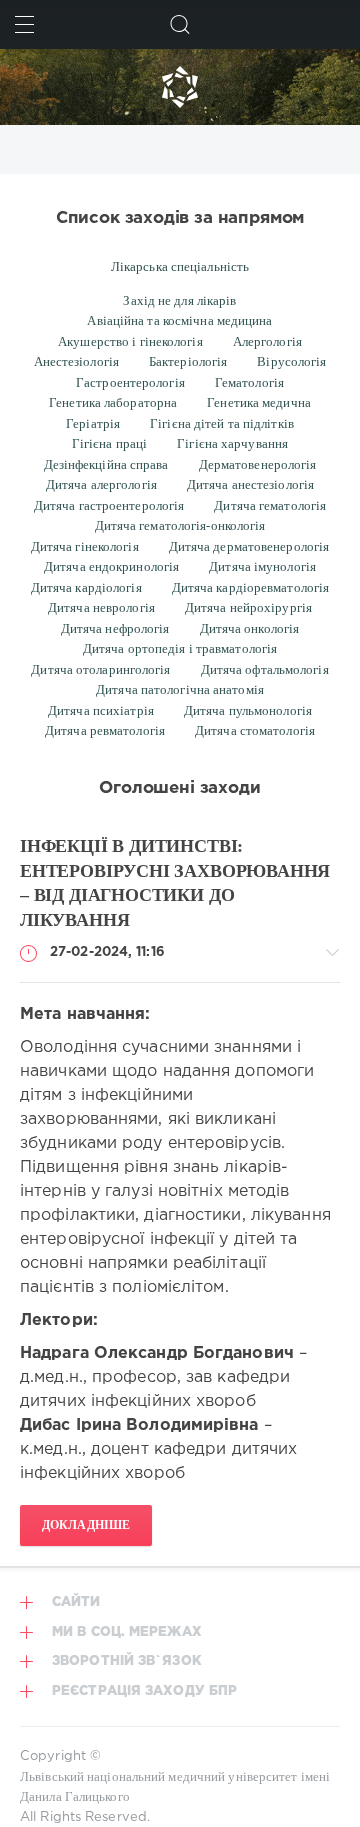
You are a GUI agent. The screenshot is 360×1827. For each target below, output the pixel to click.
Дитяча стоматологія (255, 730)
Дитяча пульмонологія (248, 710)
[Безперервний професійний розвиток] (180, 87)
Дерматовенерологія (258, 464)
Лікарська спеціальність (180, 266)
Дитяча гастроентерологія (109, 505)
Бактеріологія (188, 361)
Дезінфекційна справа (106, 464)
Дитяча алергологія (101, 484)
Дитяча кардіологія (86, 587)
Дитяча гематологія (270, 505)
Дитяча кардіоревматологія (251, 587)
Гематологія (249, 382)
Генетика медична (259, 402)
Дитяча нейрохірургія (248, 607)
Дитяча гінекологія (85, 546)
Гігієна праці (109, 443)
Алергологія (267, 341)
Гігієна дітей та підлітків (222, 423)
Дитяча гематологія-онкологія (180, 525)
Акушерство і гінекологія (130, 341)
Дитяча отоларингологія (100, 669)
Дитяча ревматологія (105, 730)
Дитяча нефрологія (115, 628)
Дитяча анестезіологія (250, 484)
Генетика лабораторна (113, 402)
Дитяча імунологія (262, 566)
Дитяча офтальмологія (265, 669)
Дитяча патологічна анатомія (180, 689)
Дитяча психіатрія (101, 710)
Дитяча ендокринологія (111, 566)
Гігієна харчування (232, 443)
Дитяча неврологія (101, 607)
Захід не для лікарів (179, 300)
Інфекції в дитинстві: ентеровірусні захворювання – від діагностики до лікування (175, 883)
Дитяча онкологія (250, 628)
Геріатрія (93, 423)
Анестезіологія (76, 361)
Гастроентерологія (130, 382)
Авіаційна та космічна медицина (179, 320)
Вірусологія (291, 361)
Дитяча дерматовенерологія (249, 546)
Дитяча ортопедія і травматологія (180, 648)
